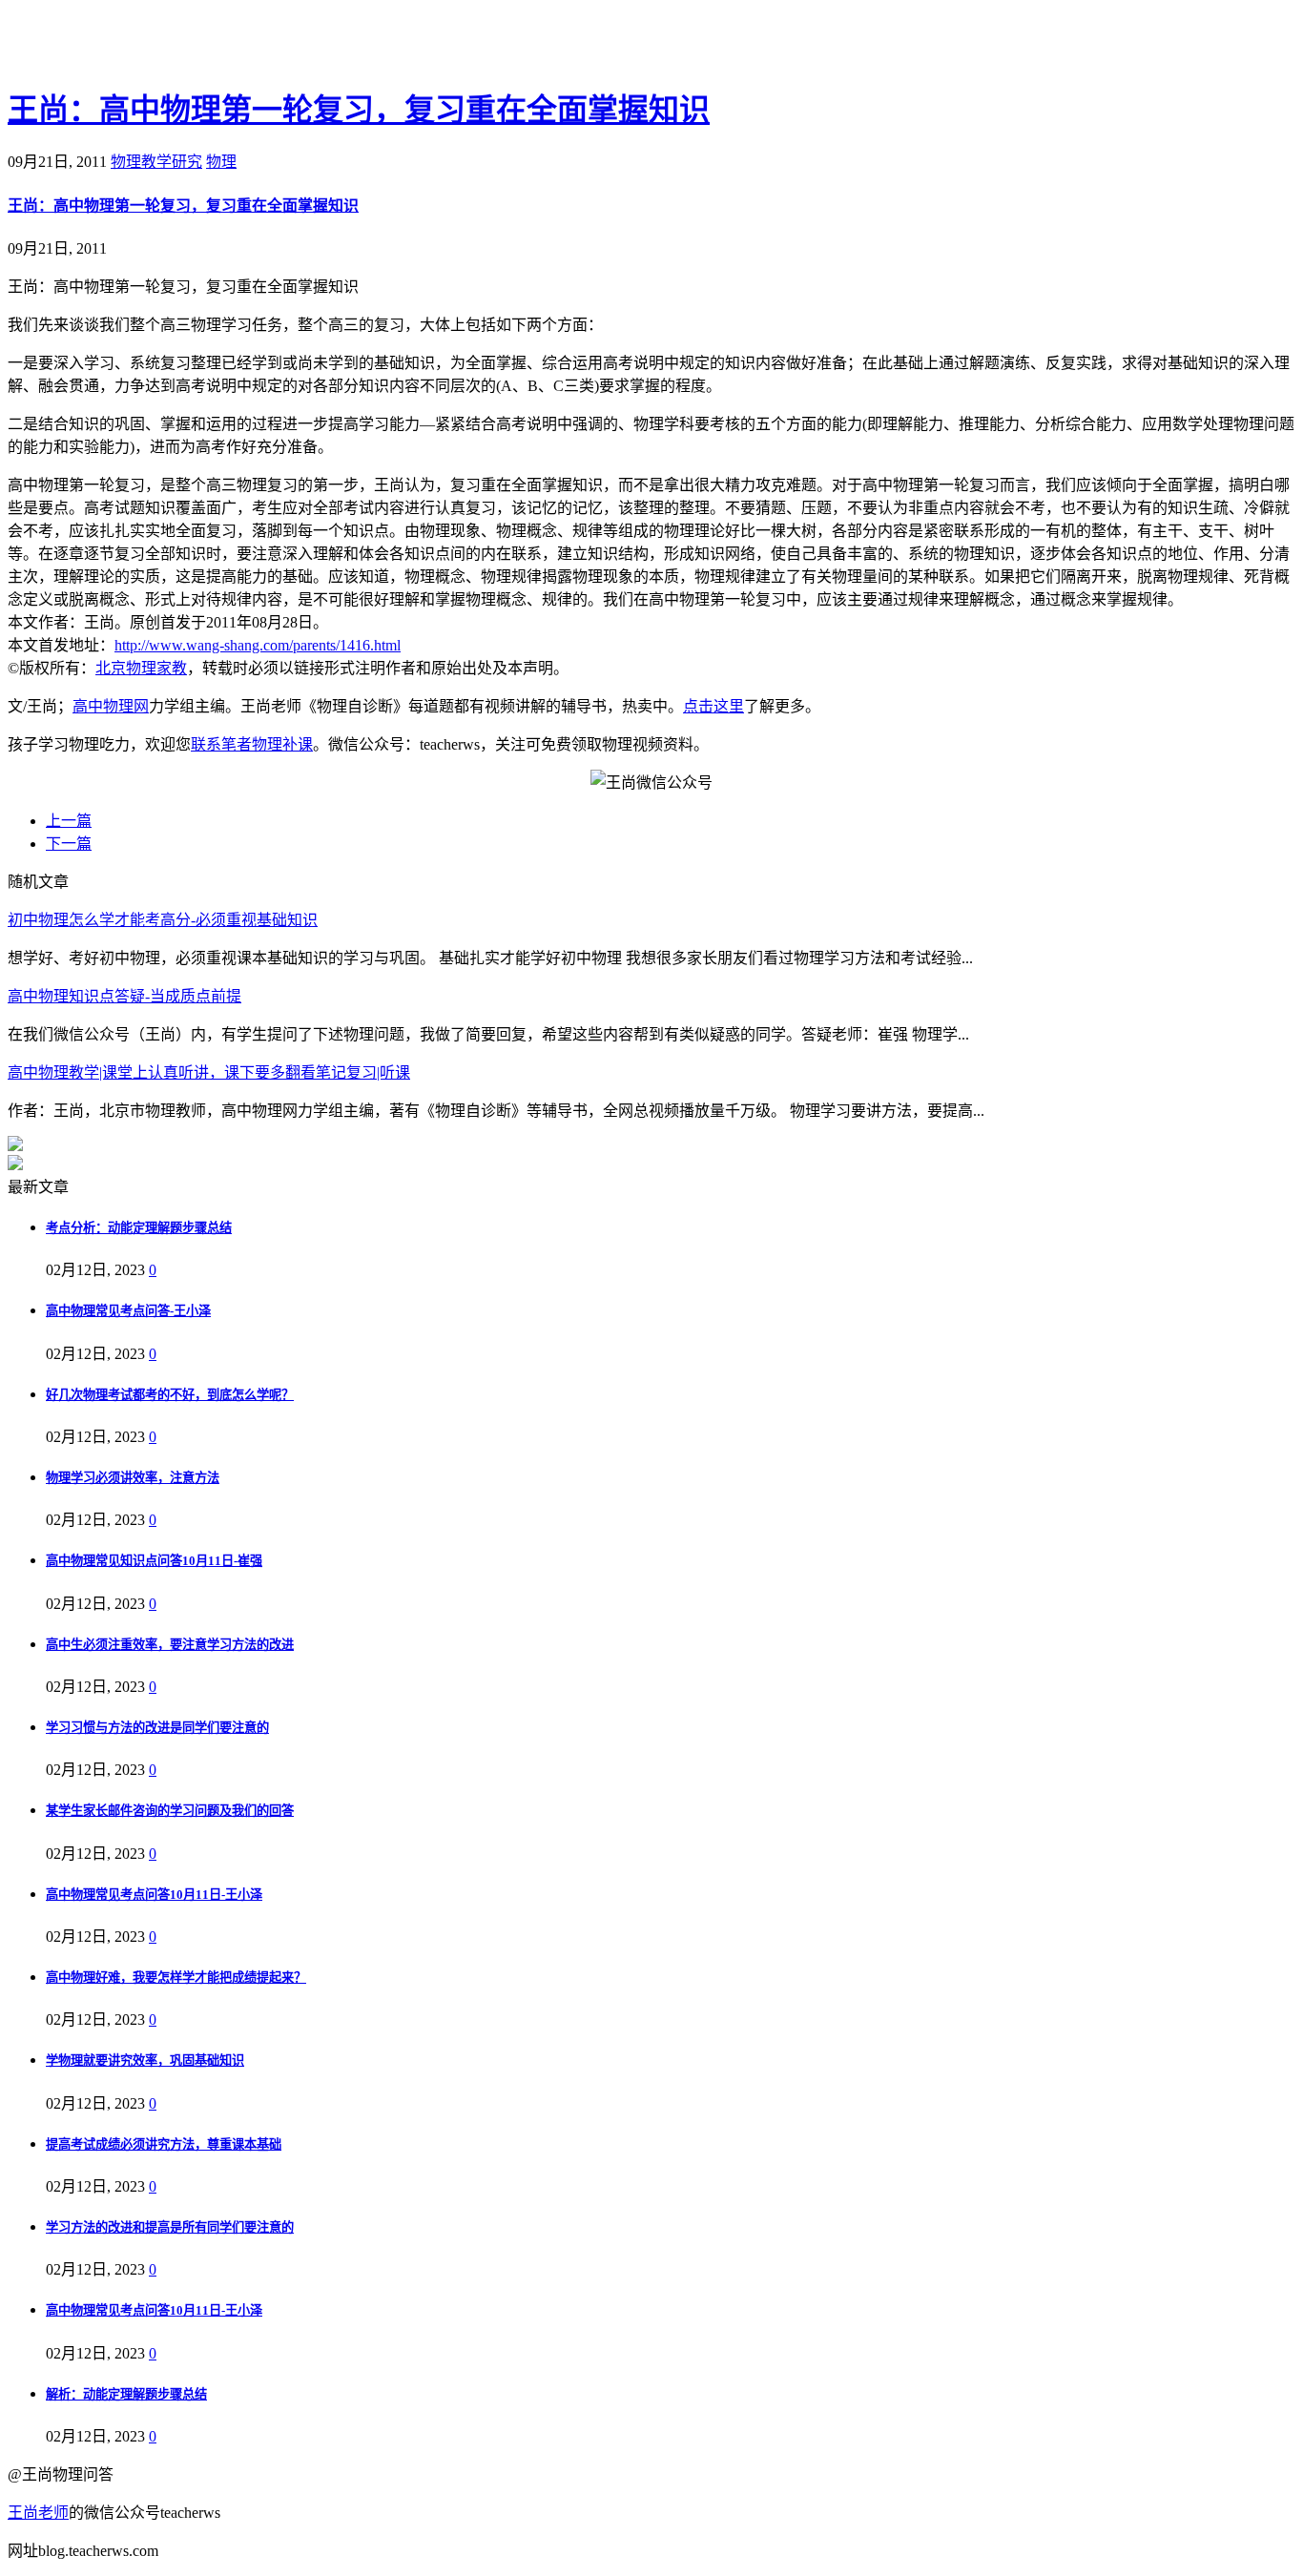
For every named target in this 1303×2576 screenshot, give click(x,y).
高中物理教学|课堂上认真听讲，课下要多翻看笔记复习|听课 (209, 1072)
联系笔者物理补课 (252, 744)
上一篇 (69, 821)
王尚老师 (38, 2513)
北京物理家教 (141, 668)
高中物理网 (111, 706)
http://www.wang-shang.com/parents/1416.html (258, 645)
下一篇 (69, 844)
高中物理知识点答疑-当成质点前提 (124, 996)
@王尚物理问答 (114, 45)
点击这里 (714, 706)
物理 (221, 162)
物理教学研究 (156, 162)
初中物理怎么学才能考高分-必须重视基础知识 (163, 920)
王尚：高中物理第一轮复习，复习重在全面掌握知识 (359, 110)
